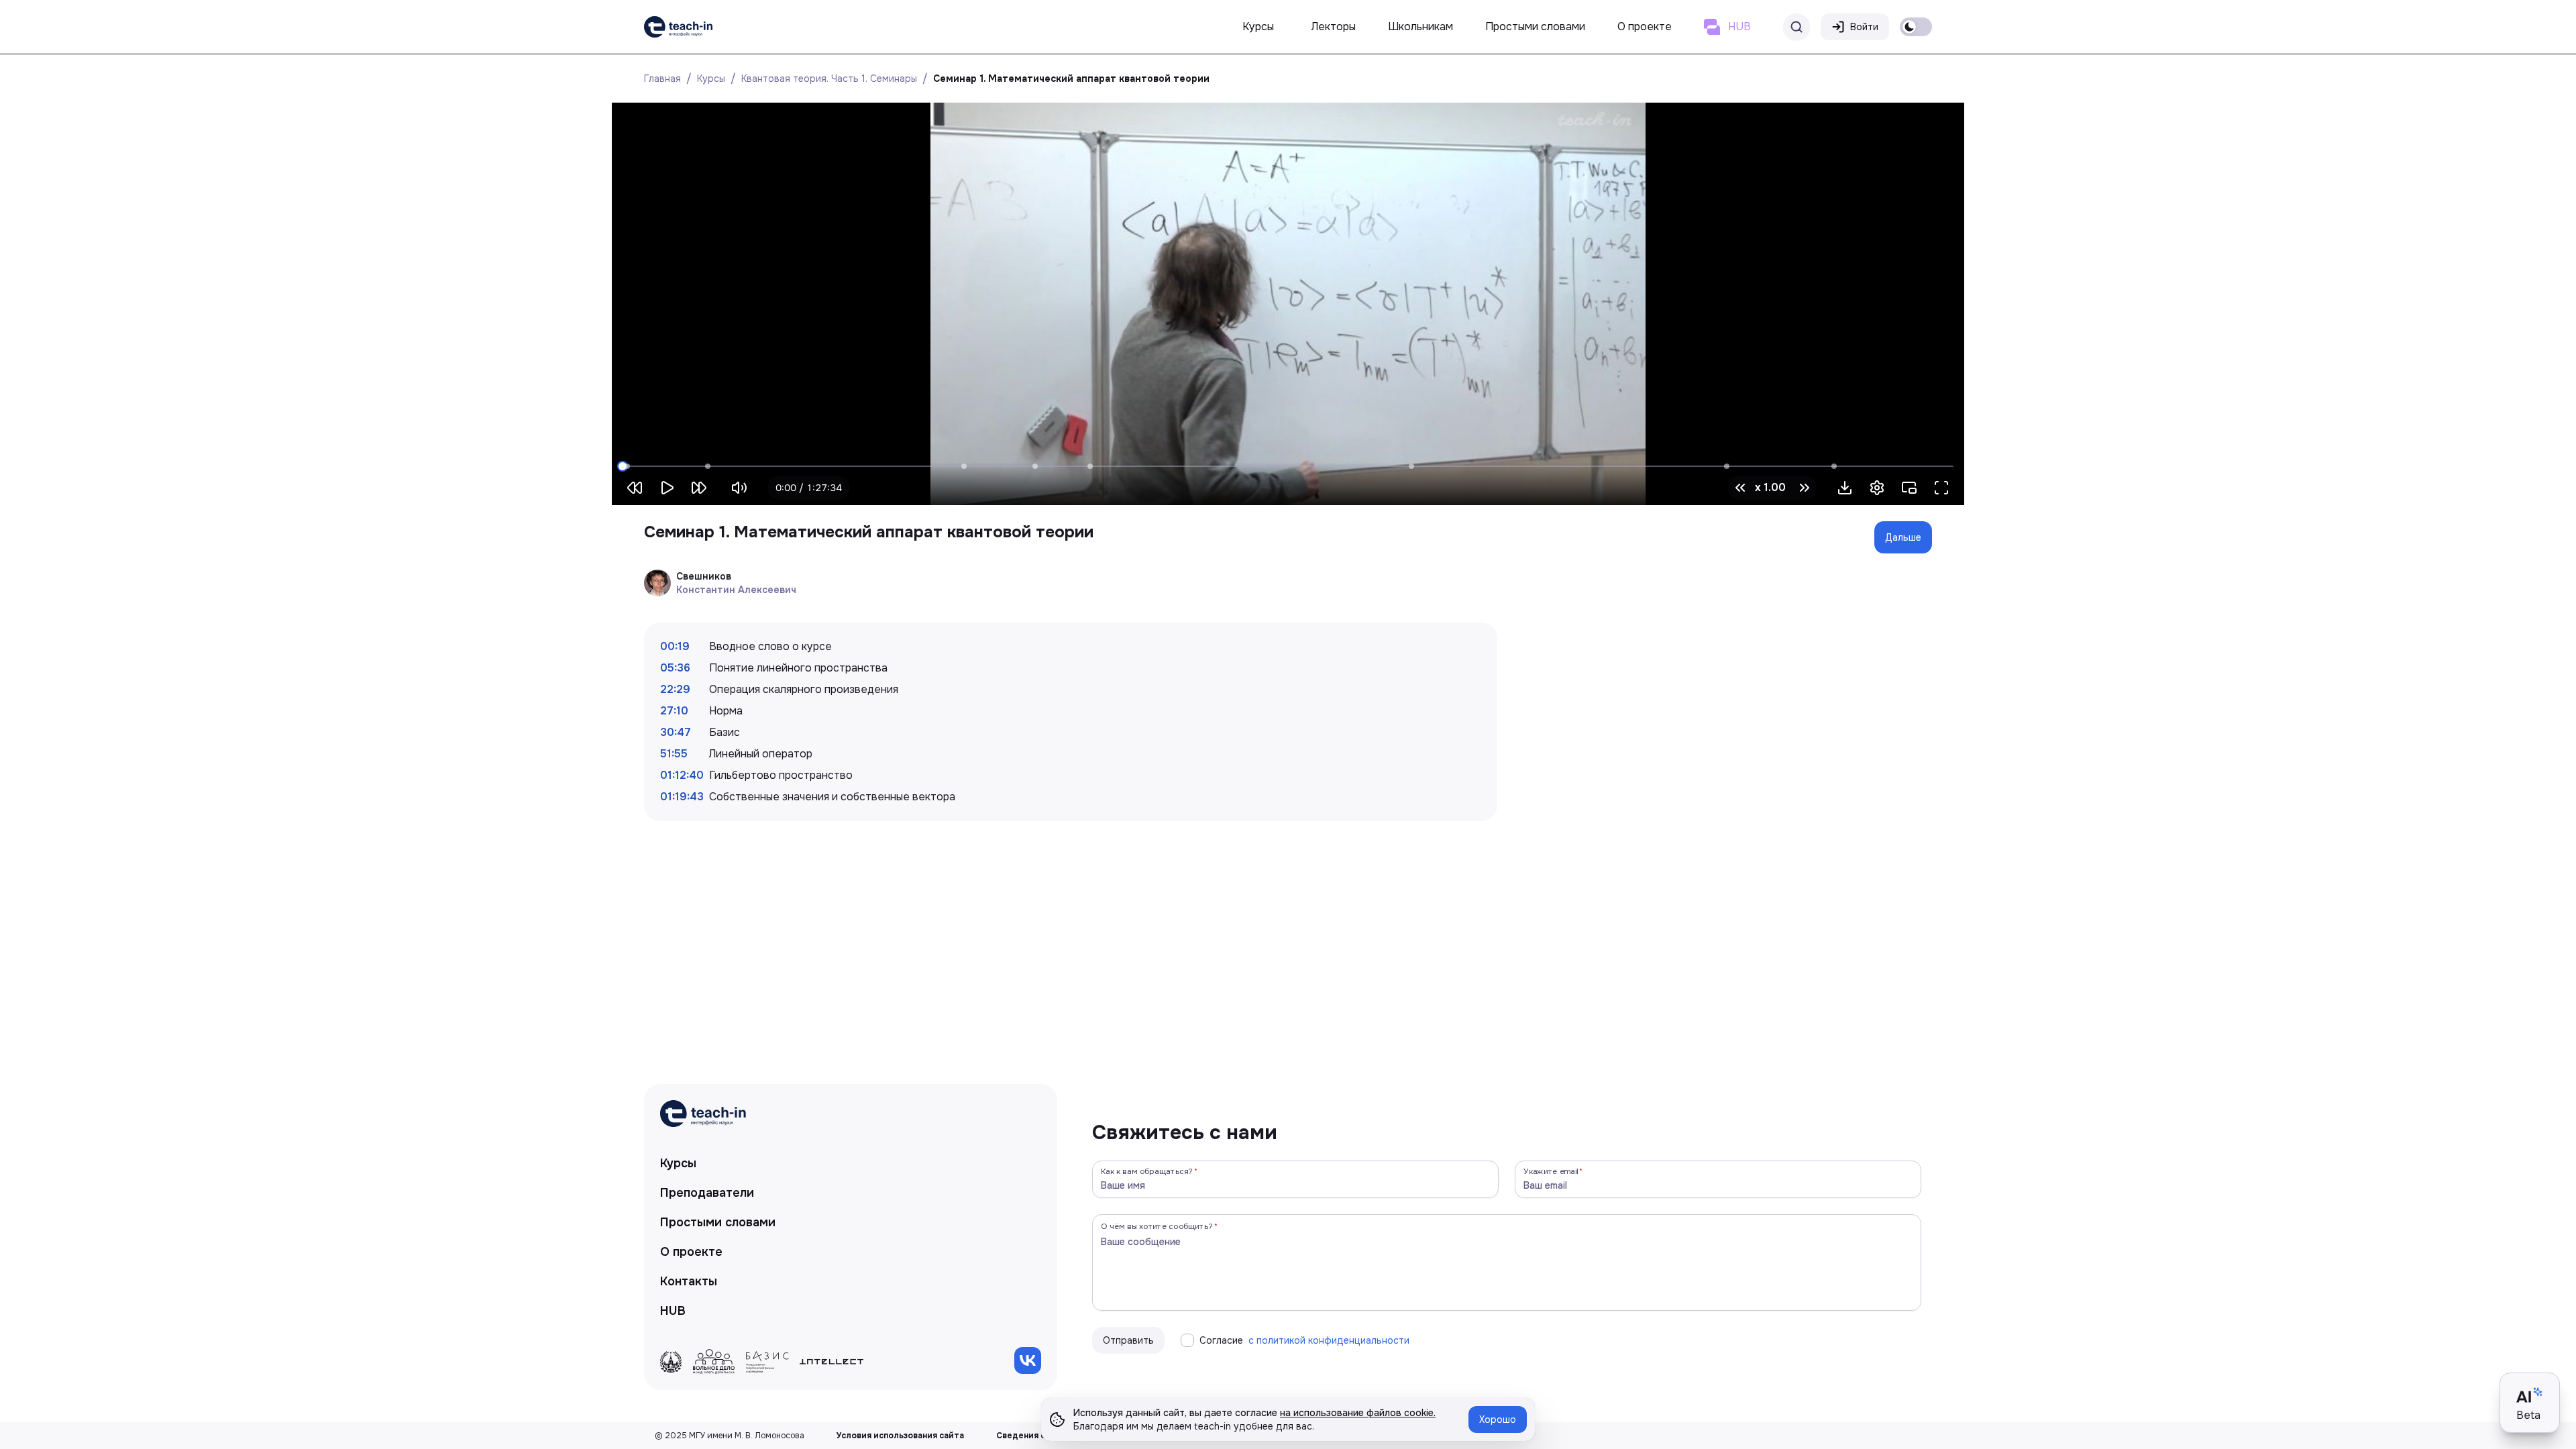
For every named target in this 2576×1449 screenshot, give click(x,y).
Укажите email (1551, 1171)
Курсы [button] (1258, 26)
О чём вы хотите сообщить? (1157, 1226)
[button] (1845, 488)
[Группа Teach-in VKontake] (1028, 1360)
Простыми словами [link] (718, 1222)
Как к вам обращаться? (1147, 1171)
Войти (1864, 27)
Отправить (1128, 1340)
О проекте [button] (1645, 26)
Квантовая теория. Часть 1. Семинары (829, 78)
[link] (678, 27)
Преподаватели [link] (707, 1193)
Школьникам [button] (1420, 26)
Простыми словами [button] (1535, 26)
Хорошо (1498, 1419)
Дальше (1903, 537)
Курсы (711, 78)
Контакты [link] (689, 1281)
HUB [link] (673, 1311)
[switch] (1916, 27)
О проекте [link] (691, 1252)
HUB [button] (1739, 26)
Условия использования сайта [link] (900, 1436)
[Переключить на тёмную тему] (1916, 27)
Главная (662, 78)
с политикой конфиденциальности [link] (1329, 1340)
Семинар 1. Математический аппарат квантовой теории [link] (1071, 78)
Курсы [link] (678, 1163)
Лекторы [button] (1334, 26)
